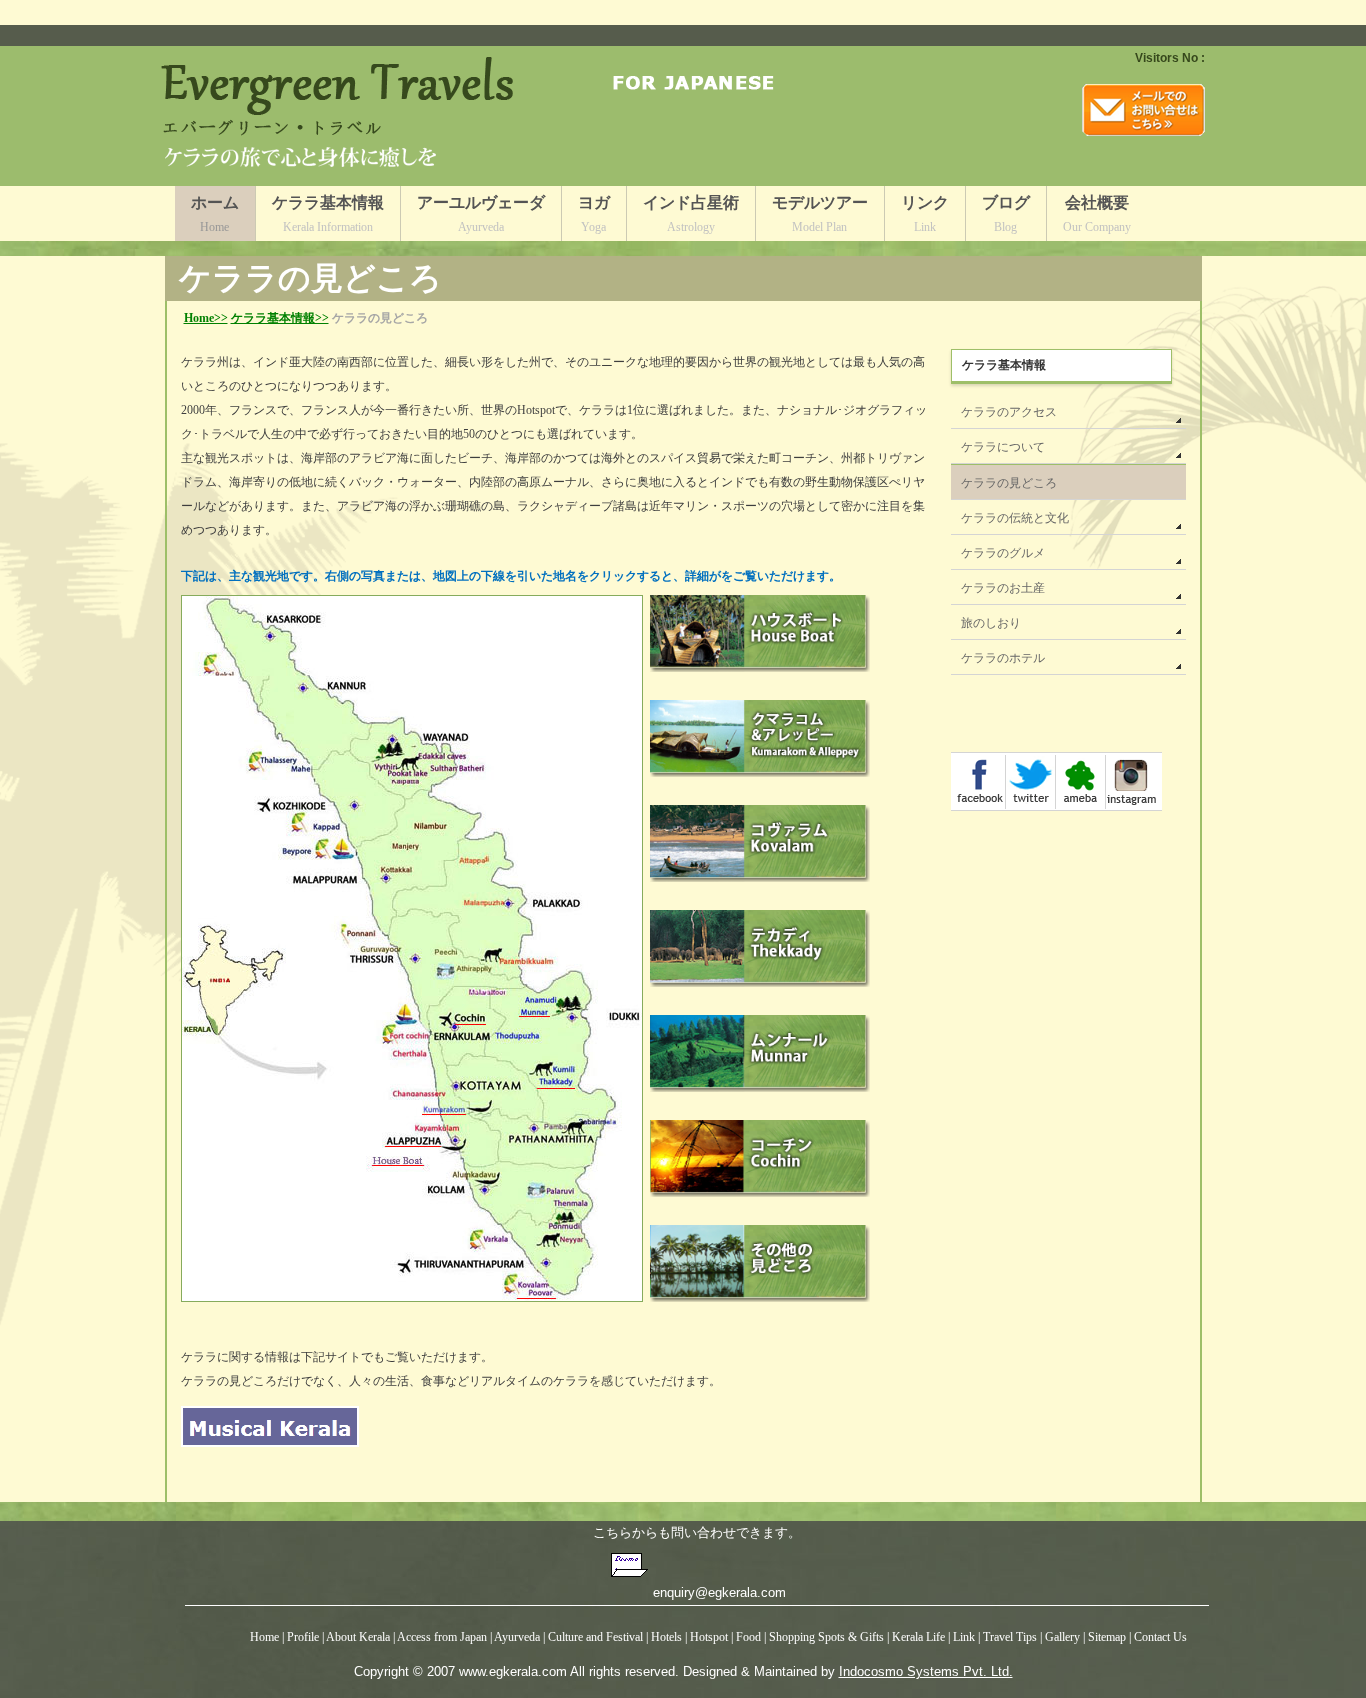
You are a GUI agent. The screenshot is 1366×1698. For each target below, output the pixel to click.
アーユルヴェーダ (481, 214)
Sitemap (1108, 1637)
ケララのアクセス (1009, 412)
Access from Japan (442, 1637)
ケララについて (1003, 447)
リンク (925, 214)
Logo (342, 116)
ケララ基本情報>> (280, 318)
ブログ (1006, 214)
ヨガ (594, 214)
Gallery (1064, 1637)
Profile (303, 1637)
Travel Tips (1010, 1637)
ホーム (215, 214)
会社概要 (1097, 214)
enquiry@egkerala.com (719, 1592)
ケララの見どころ (1009, 483)
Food (750, 1637)
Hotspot (709, 1637)
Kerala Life (918, 1637)
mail (1143, 110)
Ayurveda (517, 1637)
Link (964, 1637)
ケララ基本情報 (328, 214)
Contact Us (1160, 1637)
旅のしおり (991, 623)
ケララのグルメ (1003, 553)
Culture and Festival (595, 1637)
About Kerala (358, 1637)
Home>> (206, 318)
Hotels (668, 1637)
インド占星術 (691, 214)
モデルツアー (820, 214)
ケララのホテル (1003, 658)
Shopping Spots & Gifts (828, 1637)
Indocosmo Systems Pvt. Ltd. (926, 1671)
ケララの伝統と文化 (1015, 518)
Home (264, 1637)
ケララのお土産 (1003, 588)
